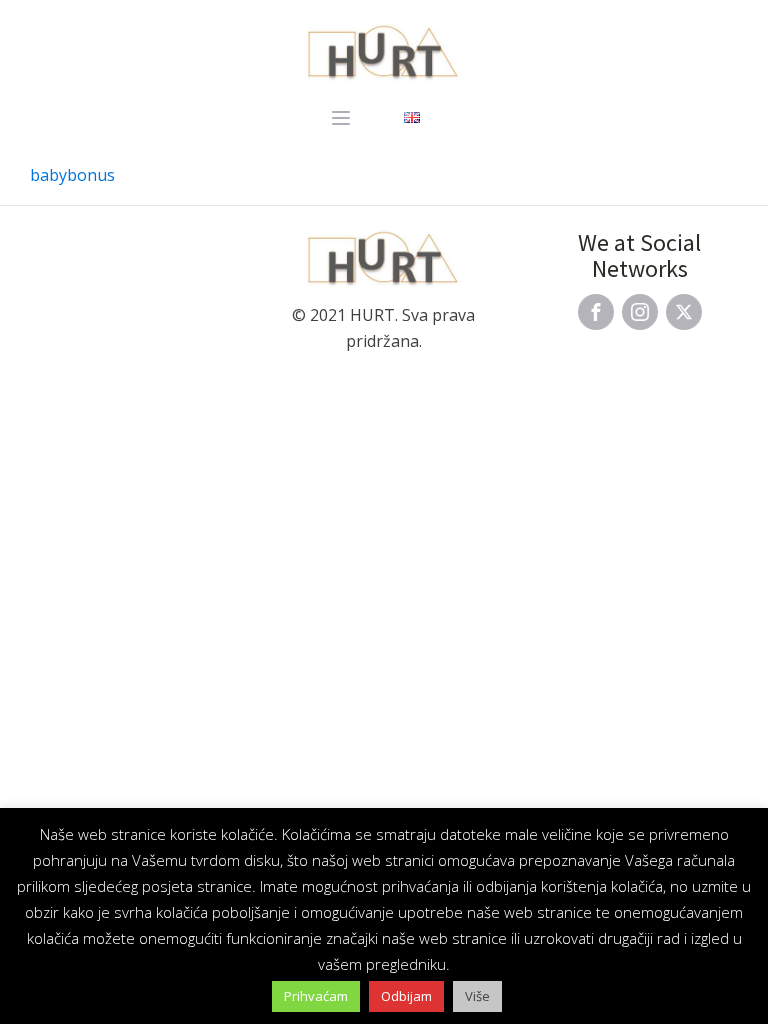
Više (477, 996)
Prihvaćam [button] (316, 996)
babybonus (72, 175)
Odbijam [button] (406, 996)
